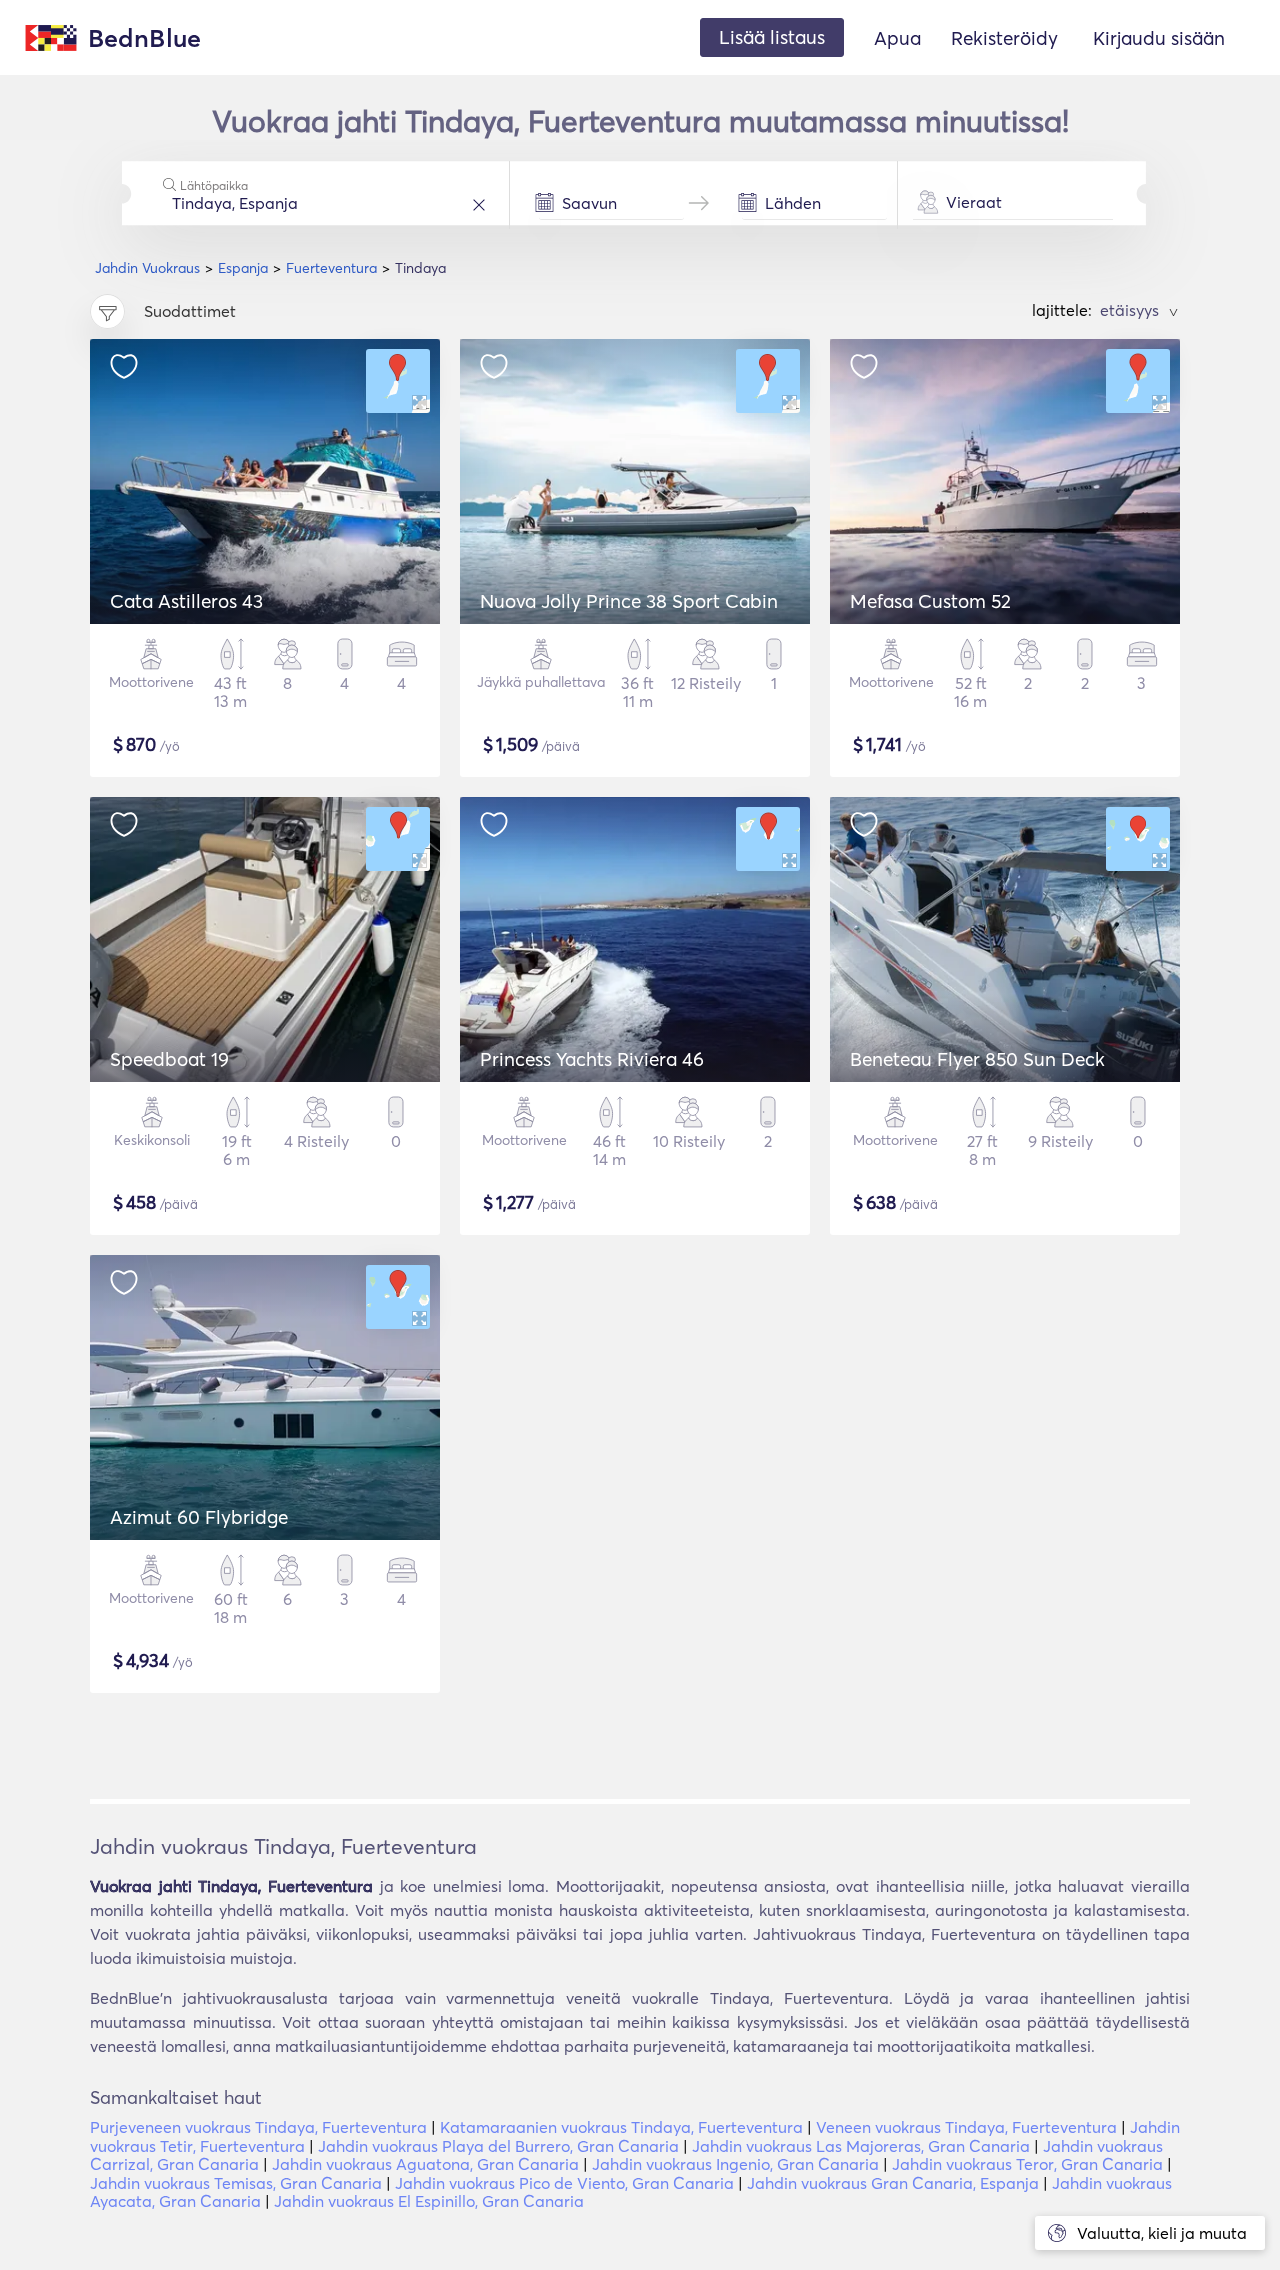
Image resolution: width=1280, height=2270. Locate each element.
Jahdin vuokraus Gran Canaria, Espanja (893, 2183)
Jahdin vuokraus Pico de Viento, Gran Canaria (564, 2183)
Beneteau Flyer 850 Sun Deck (977, 1059)
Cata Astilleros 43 (186, 601)
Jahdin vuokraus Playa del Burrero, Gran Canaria (498, 2146)
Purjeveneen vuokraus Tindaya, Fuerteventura (258, 2127)
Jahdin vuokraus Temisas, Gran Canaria (236, 2183)
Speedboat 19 (169, 1059)
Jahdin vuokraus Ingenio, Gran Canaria (735, 2164)
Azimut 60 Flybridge (199, 1517)
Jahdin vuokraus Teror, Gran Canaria (1027, 2164)
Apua (897, 38)
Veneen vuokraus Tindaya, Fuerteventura (966, 2127)
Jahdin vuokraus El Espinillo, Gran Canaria (429, 2201)
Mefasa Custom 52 (930, 601)
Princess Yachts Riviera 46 (592, 1059)
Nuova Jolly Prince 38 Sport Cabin (629, 601)
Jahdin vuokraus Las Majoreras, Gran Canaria (861, 2146)
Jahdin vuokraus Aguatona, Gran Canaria (425, 2164)
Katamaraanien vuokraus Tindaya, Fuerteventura (621, 2127)
